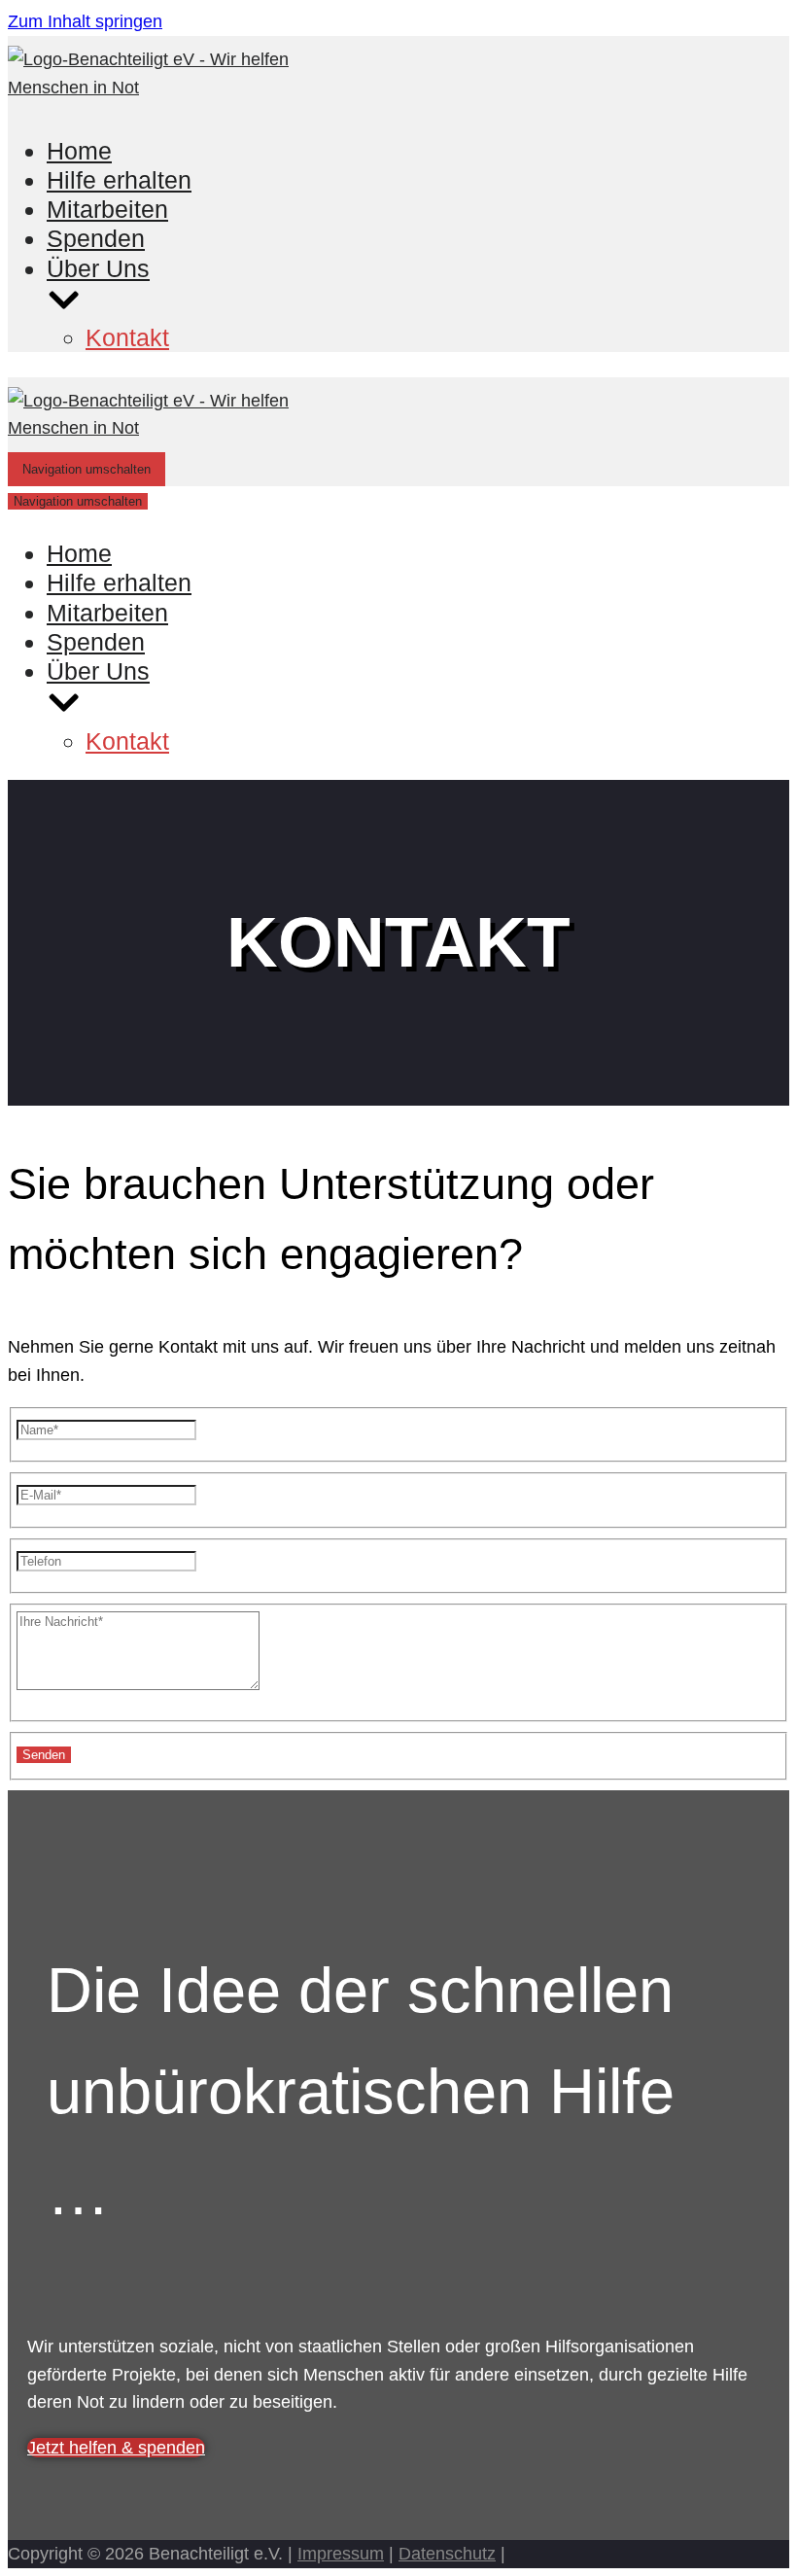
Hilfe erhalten (119, 180)
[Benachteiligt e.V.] (178, 88)
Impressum (341, 2554)
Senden (44, 1755)
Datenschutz (447, 2554)
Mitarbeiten (107, 209)
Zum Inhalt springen (85, 21)
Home (79, 151)
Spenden (96, 238)
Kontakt (127, 337)
